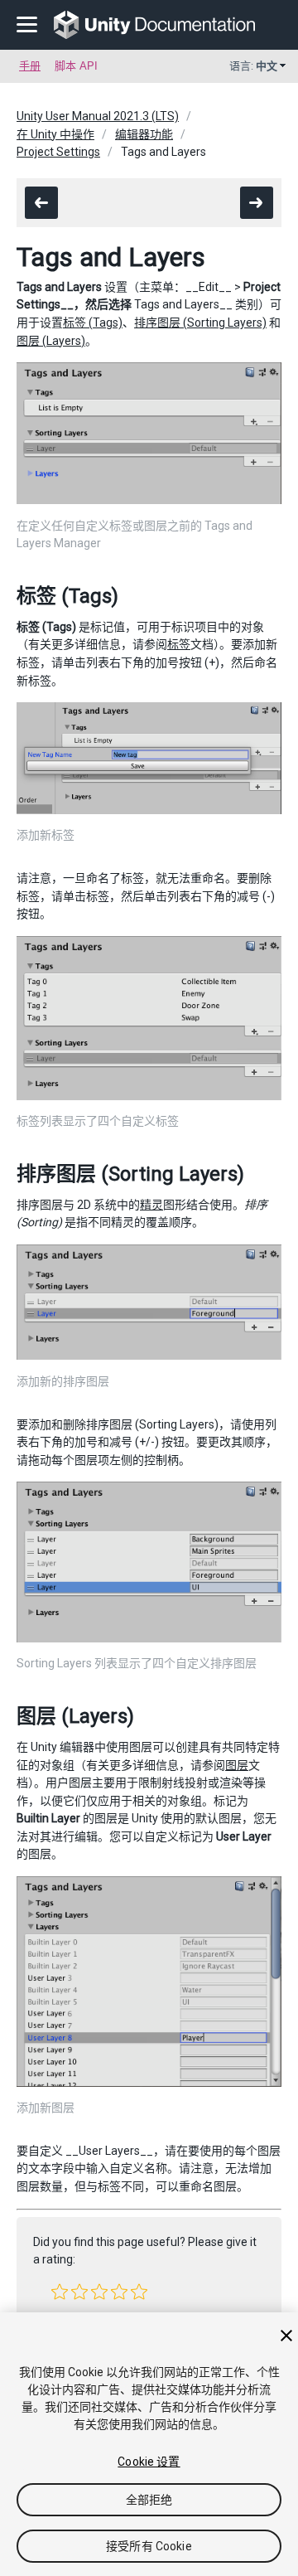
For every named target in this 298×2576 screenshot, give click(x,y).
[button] (60, 2292)
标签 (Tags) (93, 323)
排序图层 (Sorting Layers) (200, 323)
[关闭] (286, 2336)
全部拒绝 (149, 2500)
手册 (30, 66)
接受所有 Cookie (149, 2546)
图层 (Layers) (51, 341)
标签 (179, 644)
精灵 (151, 1205)
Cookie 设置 (149, 2462)
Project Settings (58, 152)
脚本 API (76, 66)
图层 (237, 1765)
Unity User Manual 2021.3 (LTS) (98, 116)
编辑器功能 (144, 134)
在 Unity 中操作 (55, 134)
